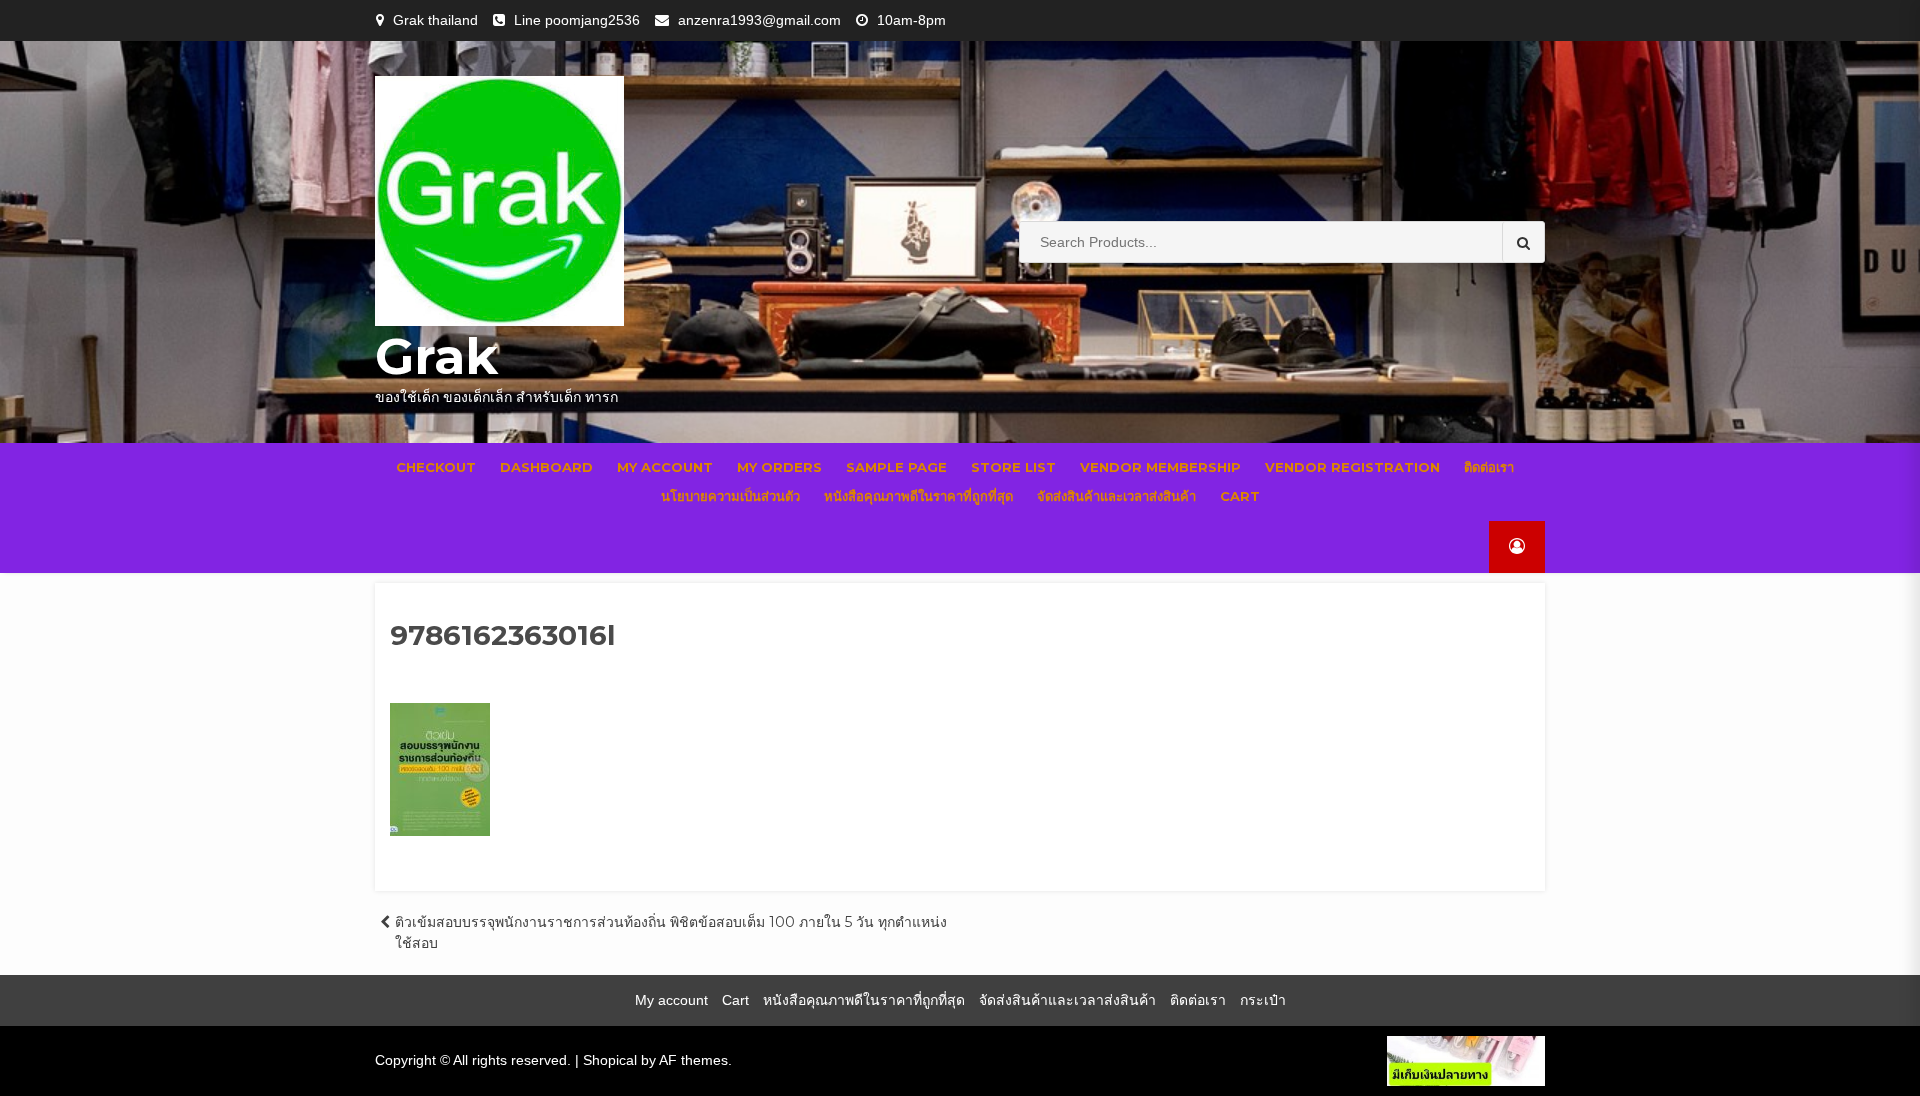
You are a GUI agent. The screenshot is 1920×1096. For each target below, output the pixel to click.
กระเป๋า (1263, 1000)
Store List (1013, 467)
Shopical (610, 1060)
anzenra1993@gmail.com (759, 20)
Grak (436, 356)
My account (665, 467)
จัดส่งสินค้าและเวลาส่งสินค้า (1116, 496)
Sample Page (896, 467)
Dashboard (546, 467)
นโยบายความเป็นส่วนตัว (730, 496)
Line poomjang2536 (577, 20)
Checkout (436, 467)
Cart (1240, 496)
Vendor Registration (1352, 467)
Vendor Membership (1160, 467)
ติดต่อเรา (1489, 467)
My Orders (779, 467)
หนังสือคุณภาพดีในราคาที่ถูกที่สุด (918, 496)
